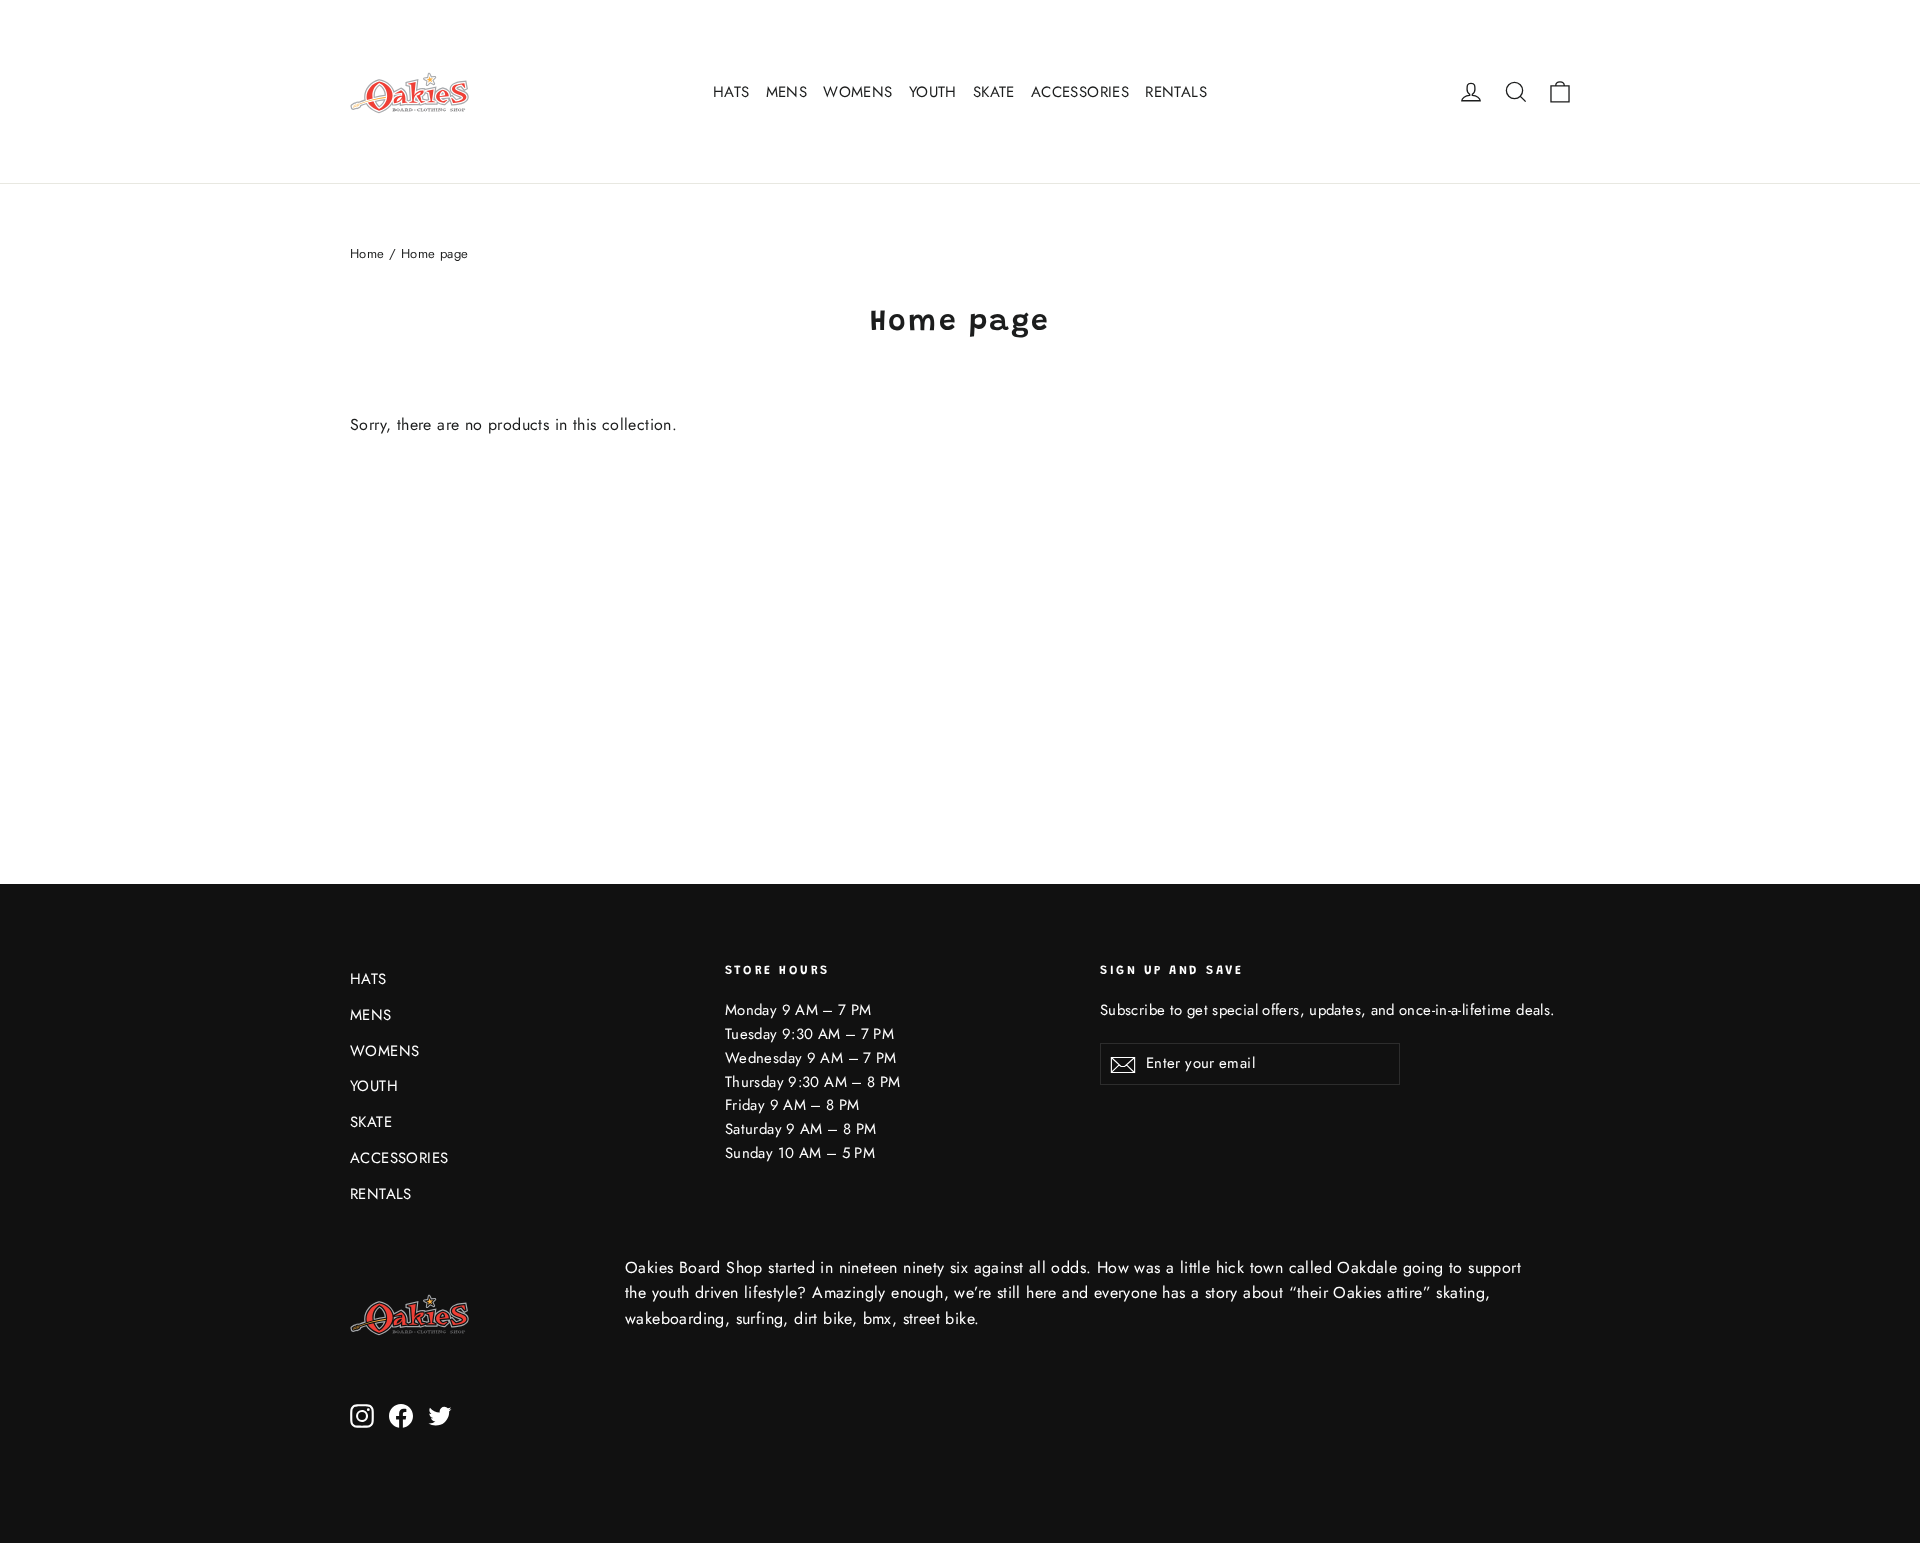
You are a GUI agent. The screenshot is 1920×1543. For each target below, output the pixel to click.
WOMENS (857, 92)
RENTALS (1176, 92)
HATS (731, 92)
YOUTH (933, 92)
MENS (787, 92)
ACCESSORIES (1080, 92)
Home (367, 253)
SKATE (994, 92)
